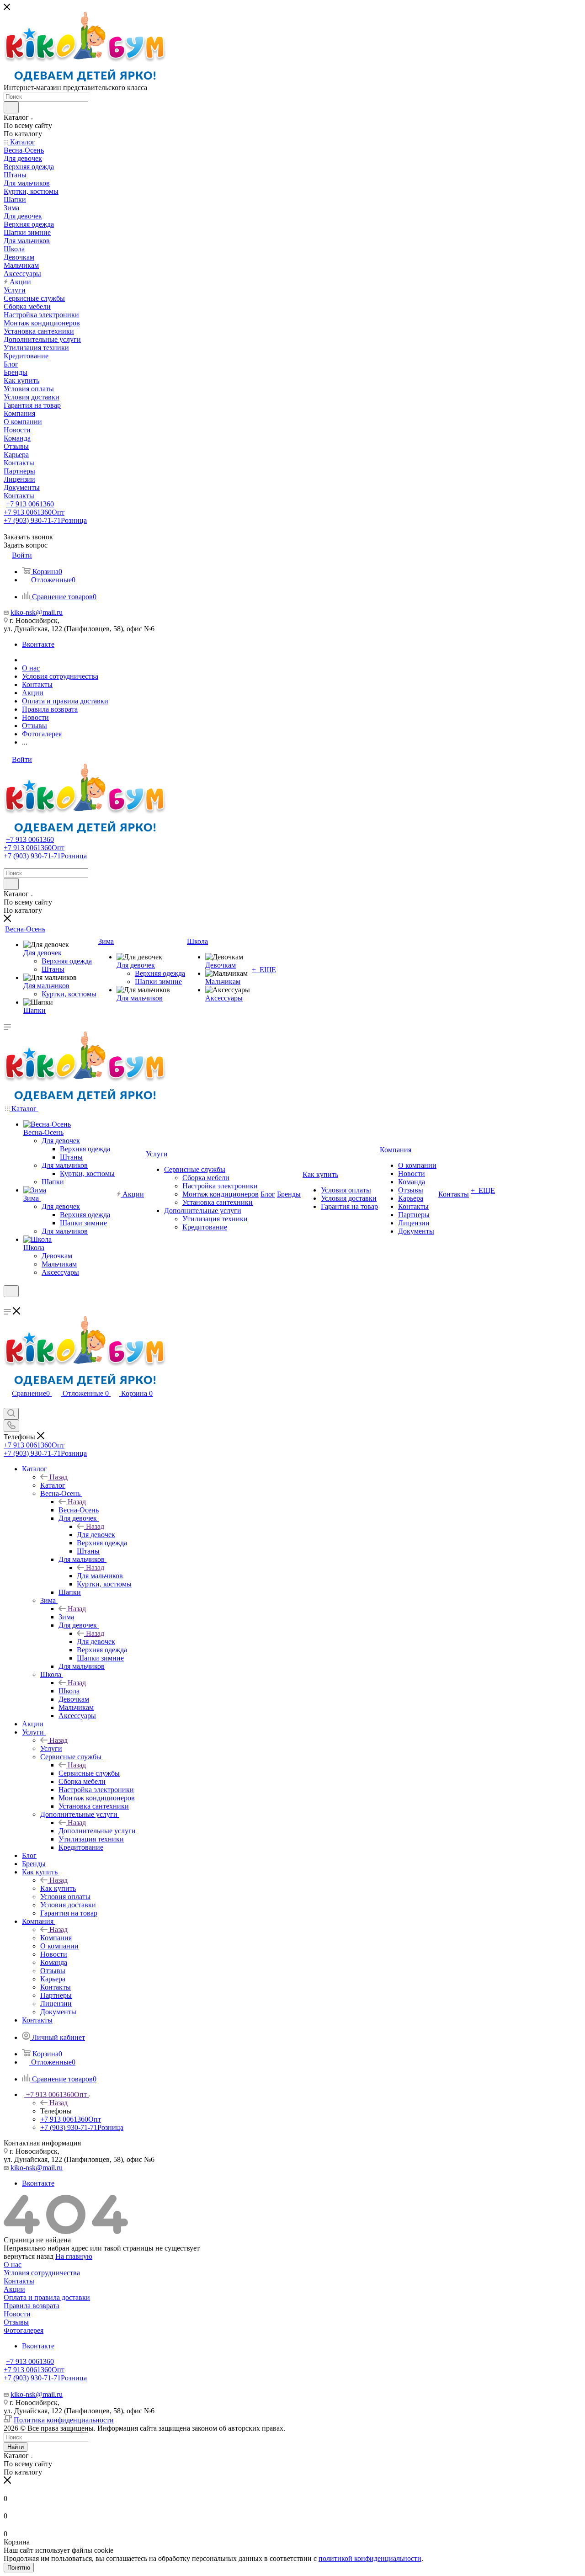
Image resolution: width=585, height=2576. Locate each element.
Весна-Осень (79, 1510)
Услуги (51, 1748)
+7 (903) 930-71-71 (45, 520)
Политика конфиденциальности (64, 2420)
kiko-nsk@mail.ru (37, 612)
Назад (58, 1477)
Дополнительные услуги (97, 1831)
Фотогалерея (24, 2330)
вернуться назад (29, 2256)
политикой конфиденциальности (370, 2558)
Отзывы (16, 2322)
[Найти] (11, 107)
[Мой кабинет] (8, 1303)
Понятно (19, 2568)
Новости (17, 2314)
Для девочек (96, 1535)
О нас (13, 2265)
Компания (56, 1938)
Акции (14, 2289)
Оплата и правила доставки (47, 2297)
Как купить (58, 1888)
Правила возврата (32, 2306)
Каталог (53, 1485)
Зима (66, 1617)
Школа (69, 1691)
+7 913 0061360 (30, 504)
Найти (16, 2447)
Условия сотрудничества (42, 2273)
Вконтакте (38, 644)
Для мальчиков (100, 1576)
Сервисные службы (89, 1773)
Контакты (19, 2281)
